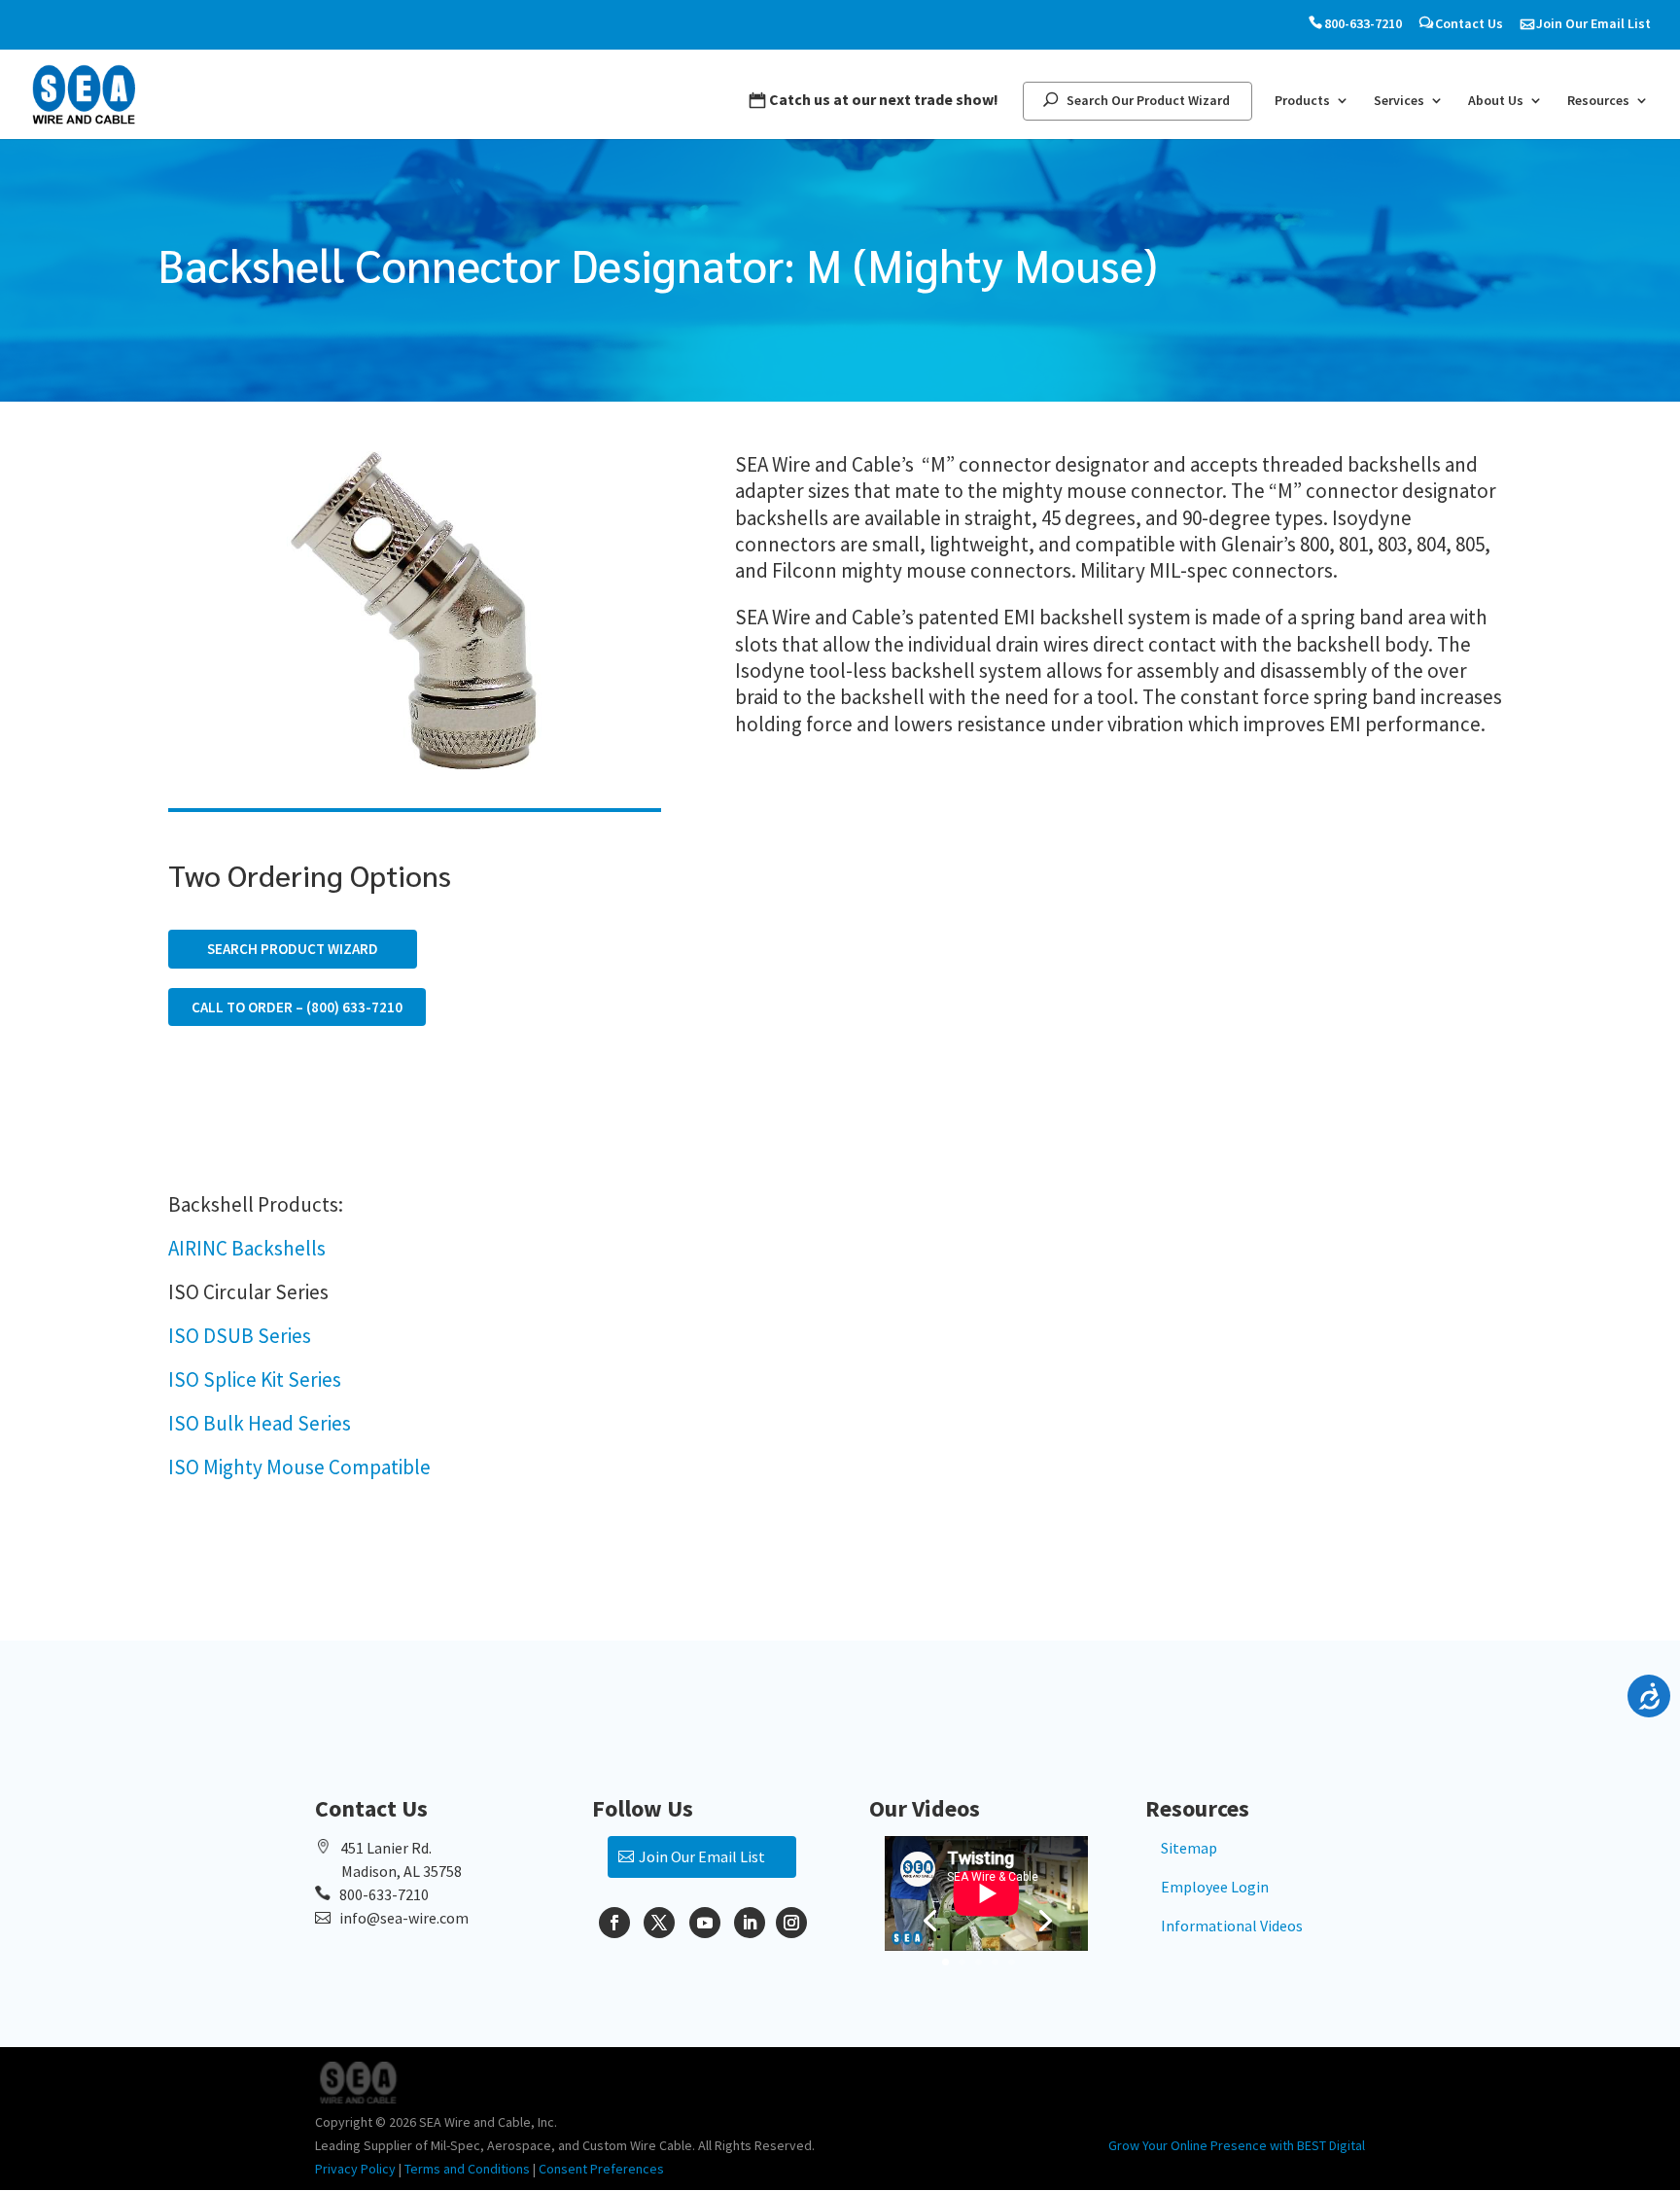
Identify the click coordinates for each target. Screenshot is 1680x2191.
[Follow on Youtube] (705, 1923)
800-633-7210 (1363, 24)
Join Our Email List (1593, 24)
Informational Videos (1232, 1926)
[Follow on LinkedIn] (750, 1923)
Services (1399, 101)
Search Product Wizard (293, 949)
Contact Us (1469, 24)
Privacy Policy (355, 2169)
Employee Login (1215, 1887)
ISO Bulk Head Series (260, 1423)
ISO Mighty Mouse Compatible (299, 1467)
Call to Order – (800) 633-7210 (297, 1007)
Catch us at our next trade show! (884, 100)
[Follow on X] (659, 1923)
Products (1302, 101)
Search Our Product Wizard (1148, 101)
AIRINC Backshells (247, 1248)
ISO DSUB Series (240, 1336)
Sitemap (1189, 1848)
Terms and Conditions (467, 2169)
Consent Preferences (601, 2169)
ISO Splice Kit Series (255, 1379)
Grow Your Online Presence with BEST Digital (1237, 2145)
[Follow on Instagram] (791, 1923)
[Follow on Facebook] (614, 1923)
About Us (1496, 101)
